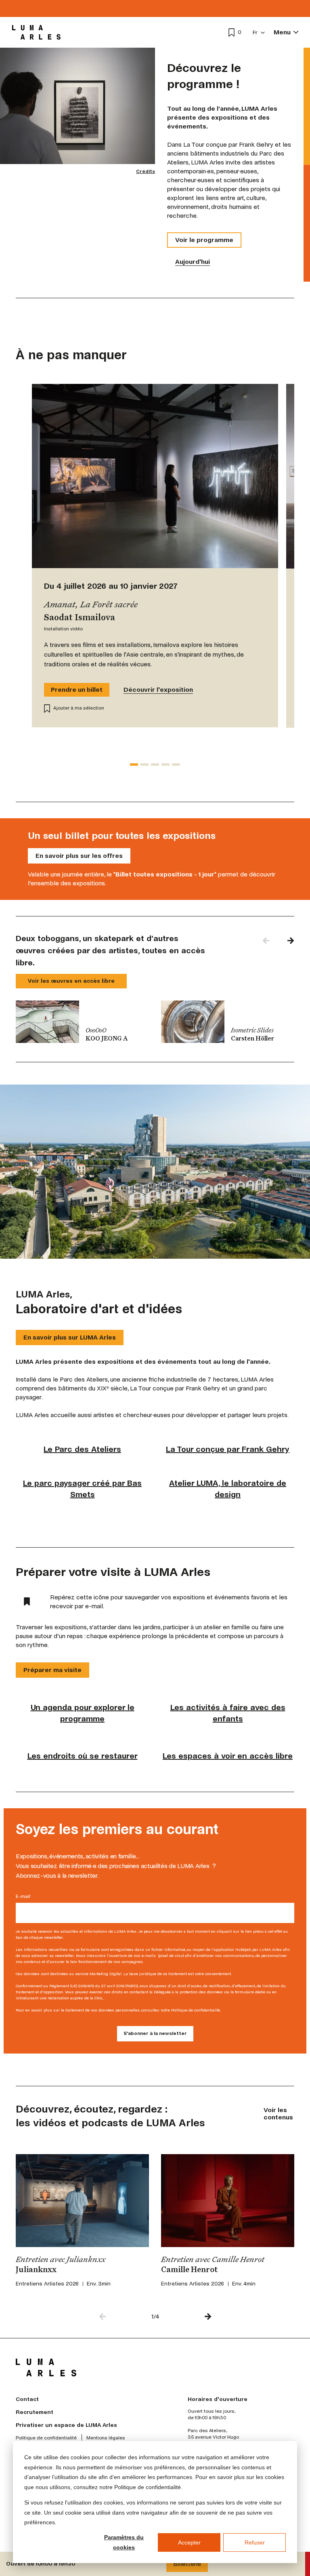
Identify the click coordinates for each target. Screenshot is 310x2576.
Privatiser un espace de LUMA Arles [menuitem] (66, 2425)
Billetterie (187, 2564)
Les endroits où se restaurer (83, 1756)
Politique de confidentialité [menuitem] (46, 2438)
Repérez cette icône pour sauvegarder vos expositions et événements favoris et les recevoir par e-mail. (169, 1602)
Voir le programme (204, 240)
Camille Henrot (190, 2270)
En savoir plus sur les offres (79, 856)
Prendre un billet (77, 690)
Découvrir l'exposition (158, 690)
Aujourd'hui (193, 262)
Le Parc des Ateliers (82, 1449)
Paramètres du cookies (124, 2542)
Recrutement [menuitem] (35, 2412)
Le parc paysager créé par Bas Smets (82, 1489)
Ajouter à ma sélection (79, 708)
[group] (82, 1022)
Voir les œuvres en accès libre (71, 981)
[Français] (259, 33)
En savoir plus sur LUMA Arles (70, 1337)
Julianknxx (36, 2270)
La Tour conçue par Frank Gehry (228, 1449)
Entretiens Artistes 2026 (47, 2284)
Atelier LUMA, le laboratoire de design (228, 1489)
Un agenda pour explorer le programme (83, 1713)
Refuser (255, 2542)
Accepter (189, 2542)
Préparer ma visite (52, 1670)
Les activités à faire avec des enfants (228, 1713)
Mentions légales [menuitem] (106, 2438)
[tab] (134, 765)
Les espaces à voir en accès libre (228, 1756)
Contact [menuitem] (27, 2399)
